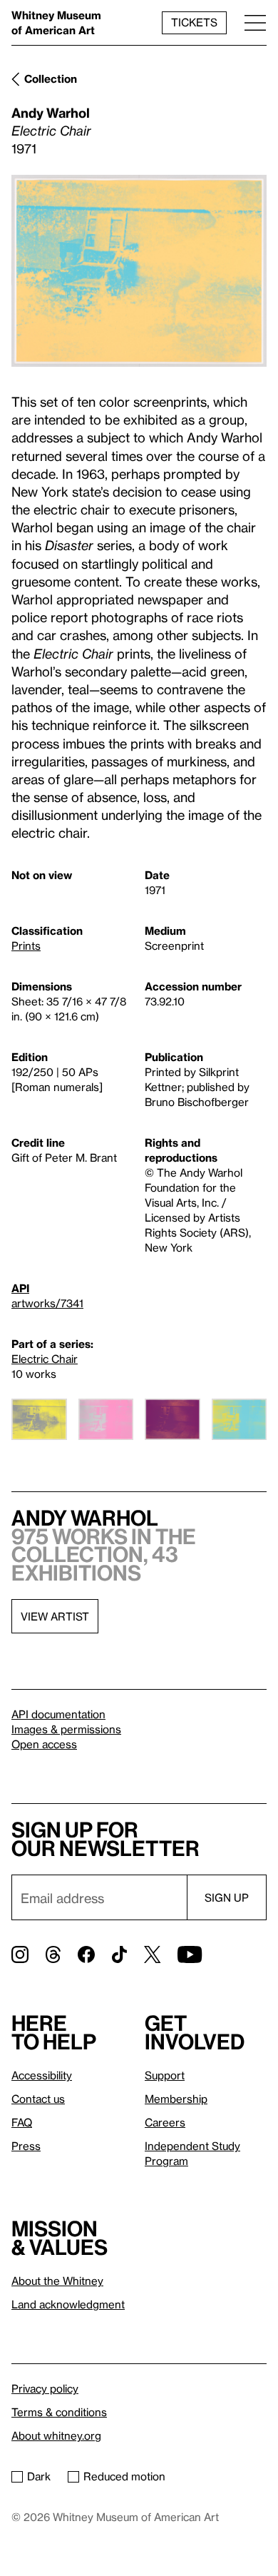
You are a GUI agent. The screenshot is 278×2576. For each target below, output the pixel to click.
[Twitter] (152, 1954)
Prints (26, 945)
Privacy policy (45, 2388)
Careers (165, 2122)
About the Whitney (57, 2281)
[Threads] (53, 1954)
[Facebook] (86, 1954)
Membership (176, 2099)
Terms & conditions (59, 2412)
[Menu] (255, 22)
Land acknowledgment (68, 2304)
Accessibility (42, 2075)
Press (26, 2146)
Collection (51, 78)
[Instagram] (20, 1954)
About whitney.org (56, 2435)
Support (165, 2075)
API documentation (58, 1714)
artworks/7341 (47, 1303)
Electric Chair (45, 1359)
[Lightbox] (139, 271)
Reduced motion (124, 2476)
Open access (44, 1744)
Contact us (38, 2099)
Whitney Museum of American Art (56, 22)
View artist (55, 1616)
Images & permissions (66, 1729)
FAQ (22, 2122)
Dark (39, 2476)
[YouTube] (190, 1954)
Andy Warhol (51, 112)
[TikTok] (119, 1954)
